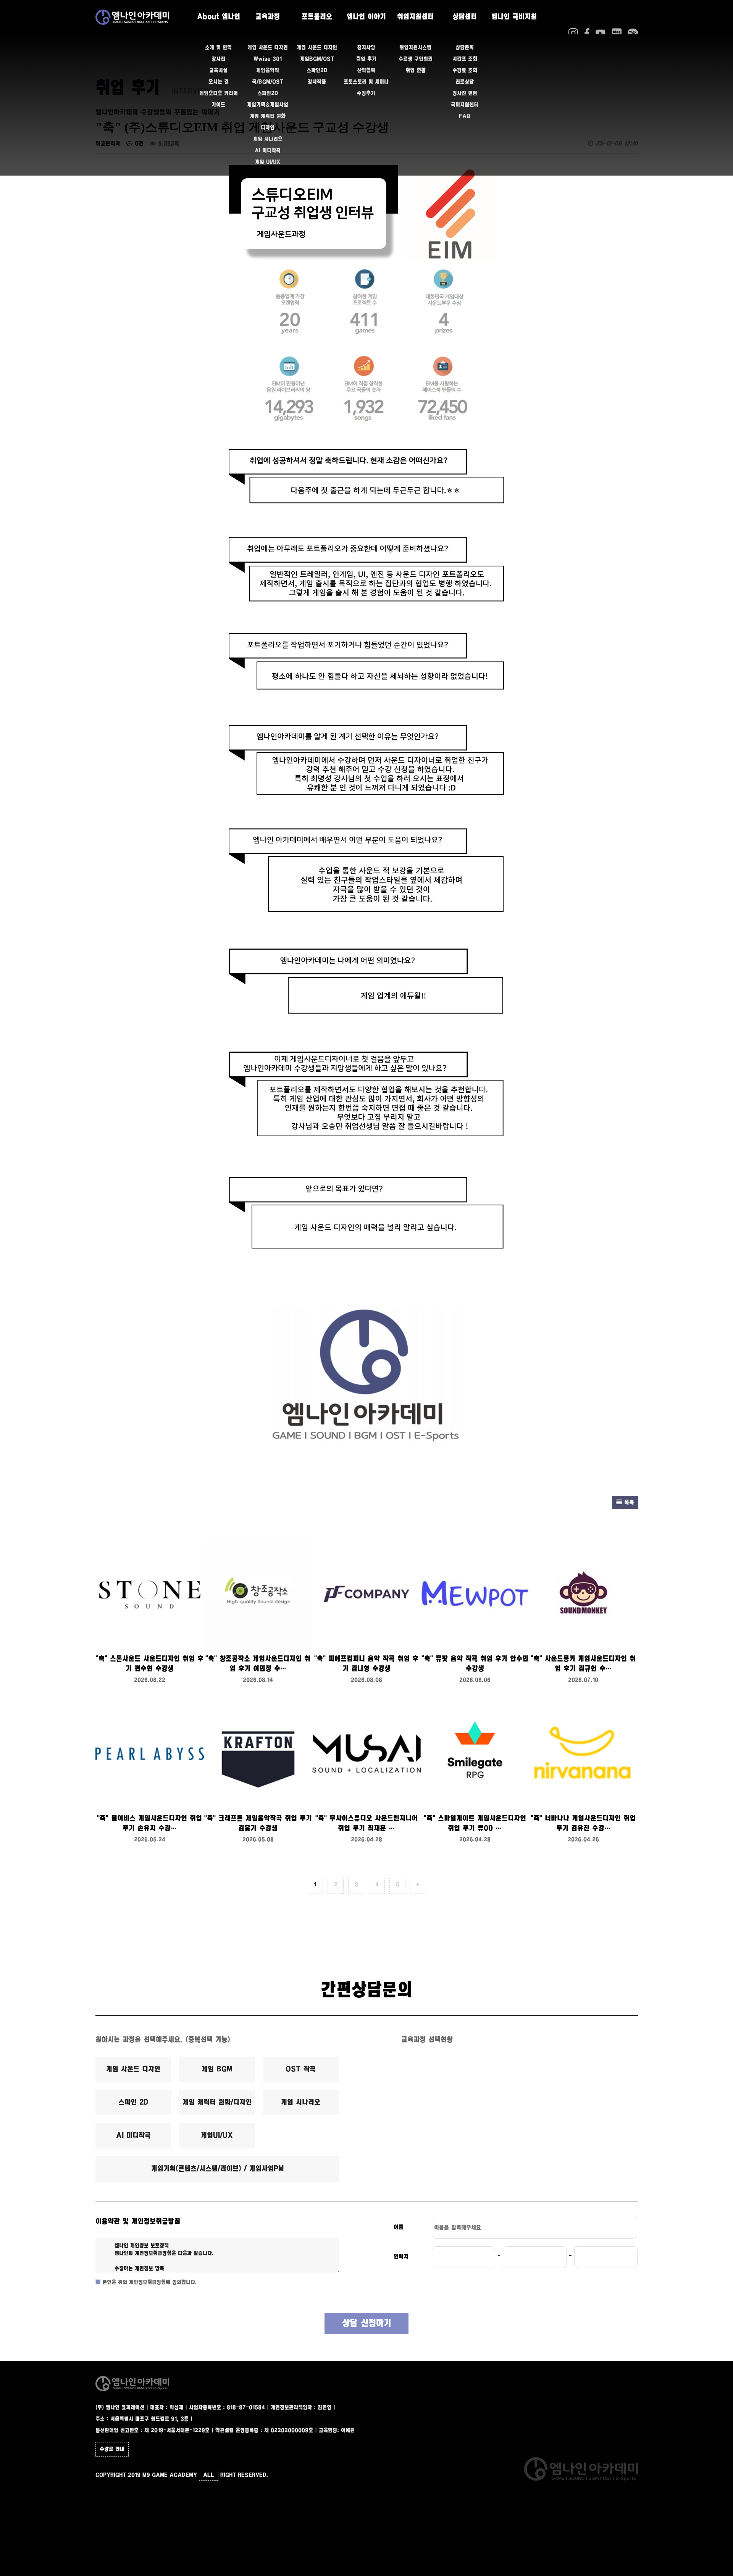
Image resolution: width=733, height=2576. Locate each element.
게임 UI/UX (268, 162)
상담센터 (465, 17)
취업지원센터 (415, 17)
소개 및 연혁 (218, 48)
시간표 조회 (465, 59)
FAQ (465, 116)
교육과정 (268, 17)
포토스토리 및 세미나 (366, 82)
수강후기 (366, 94)
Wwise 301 (268, 59)
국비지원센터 (465, 105)
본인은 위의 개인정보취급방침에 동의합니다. (149, 2282)
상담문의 (465, 48)
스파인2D (268, 94)
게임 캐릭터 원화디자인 (268, 122)
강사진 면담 (465, 94)
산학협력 (366, 71)
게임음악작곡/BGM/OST (268, 76)
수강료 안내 (112, 2449)
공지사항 (366, 48)
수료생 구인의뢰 (416, 59)
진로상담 (465, 82)
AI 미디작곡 (268, 151)
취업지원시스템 (415, 48)
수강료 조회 (465, 71)
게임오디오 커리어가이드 (219, 99)
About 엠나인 (219, 17)
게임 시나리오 (268, 139)
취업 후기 (366, 59)
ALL (209, 2475)
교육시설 (218, 71)
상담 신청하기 (367, 2324)
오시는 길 (219, 82)
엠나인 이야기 (366, 17)
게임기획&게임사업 (268, 105)
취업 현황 (416, 71)
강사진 (218, 59)
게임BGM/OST (317, 59)
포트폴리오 (317, 17)
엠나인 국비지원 (514, 17)
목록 (628, 1503)
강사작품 (317, 82)
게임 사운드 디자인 (268, 48)
